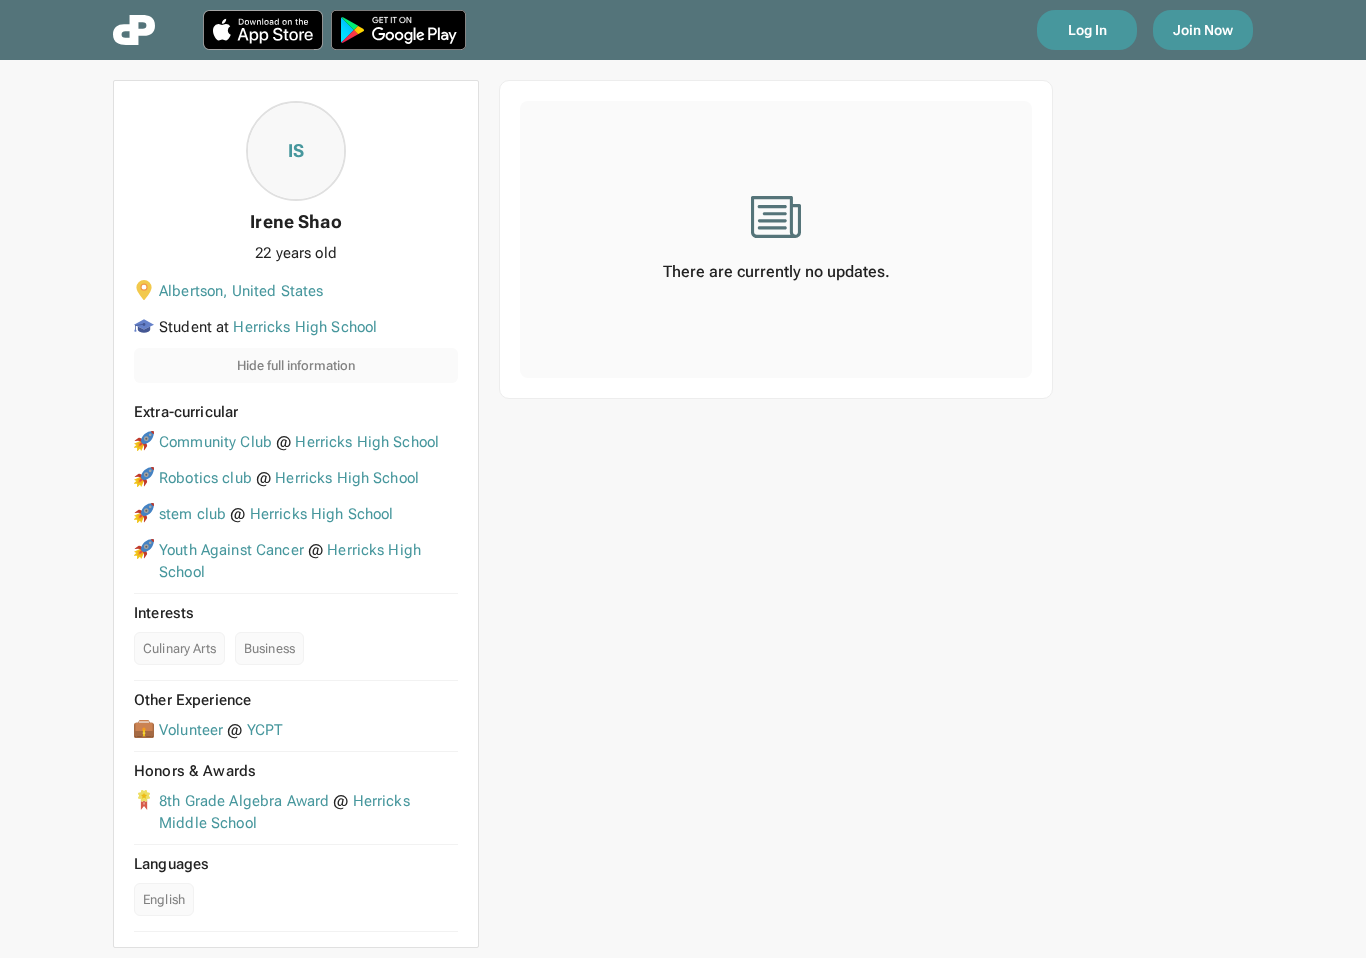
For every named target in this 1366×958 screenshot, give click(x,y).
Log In (1087, 30)
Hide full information (296, 365)
